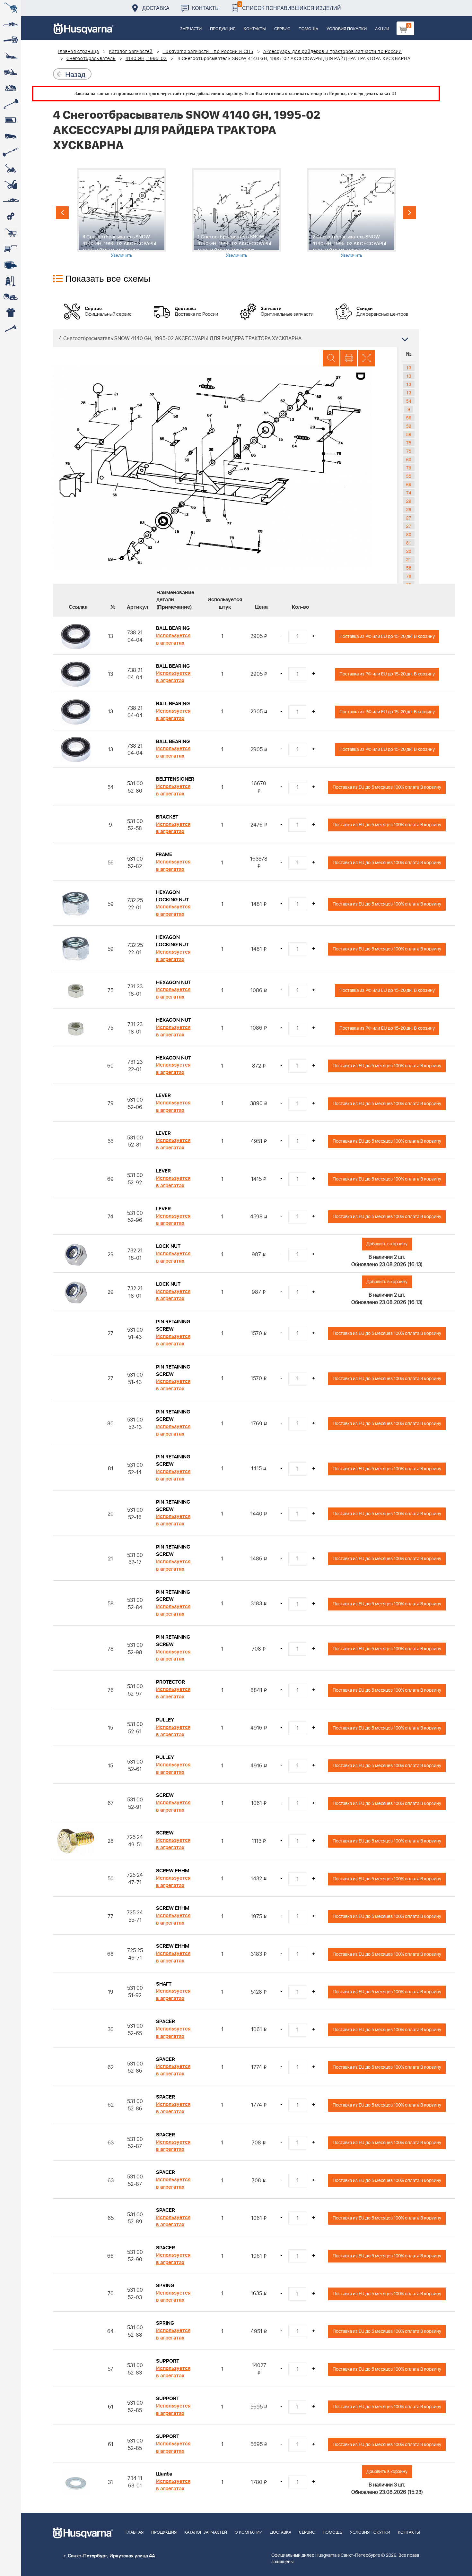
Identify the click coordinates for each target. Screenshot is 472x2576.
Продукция (223, 29)
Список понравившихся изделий (290, 6)
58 (409, 568)
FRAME (164, 854)
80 (409, 534)
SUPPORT (168, 2361)
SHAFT (164, 1984)
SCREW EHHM (173, 1871)
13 (409, 367)
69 (409, 484)
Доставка (156, 8)
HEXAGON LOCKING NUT (172, 896)
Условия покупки (347, 29)
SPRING (165, 2286)
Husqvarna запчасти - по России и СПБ (208, 52)
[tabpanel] (121, 213)
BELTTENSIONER (175, 779)
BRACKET (167, 817)
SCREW (165, 1795)
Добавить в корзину (387, 1244)
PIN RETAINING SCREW (173, 1325)
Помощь (308, 29)
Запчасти (191, 29)
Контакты (206, 8)
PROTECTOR (170, 1682)
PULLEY (165, 1720)
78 (409, 576)
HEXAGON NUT (174, 983)
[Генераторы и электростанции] (10, 233)
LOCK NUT (168, 1246)
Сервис (282, 29)
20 (409, 551)
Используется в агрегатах (173, 639)
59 (409, 426)
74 (409, 493)
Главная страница (79, 52)
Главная (135, 2533)
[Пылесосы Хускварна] (10, 281)
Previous (62, 213)
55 (409, 476)
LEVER (163, 1095)
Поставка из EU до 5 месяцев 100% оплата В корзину (387, 787)
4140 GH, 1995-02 (146, 59)
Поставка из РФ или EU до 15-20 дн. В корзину (387, 636)
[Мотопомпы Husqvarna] (10, 265)
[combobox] (236, 338)
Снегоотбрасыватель (91, 59)
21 (409, 559)
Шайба (164, 2474)
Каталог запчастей (131, 52)
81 (409, 543)
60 (409, 459)
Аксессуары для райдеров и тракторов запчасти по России (332, 52)
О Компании (249, 2533)
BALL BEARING (173, 628)
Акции (382, 29)
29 (409, 501)
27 (409, 518)
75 (409, 442)
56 (409, 417)
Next (410, 213)
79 (409, 468)
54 (409, 401)
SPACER (166, 2022)
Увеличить (122, 255)
